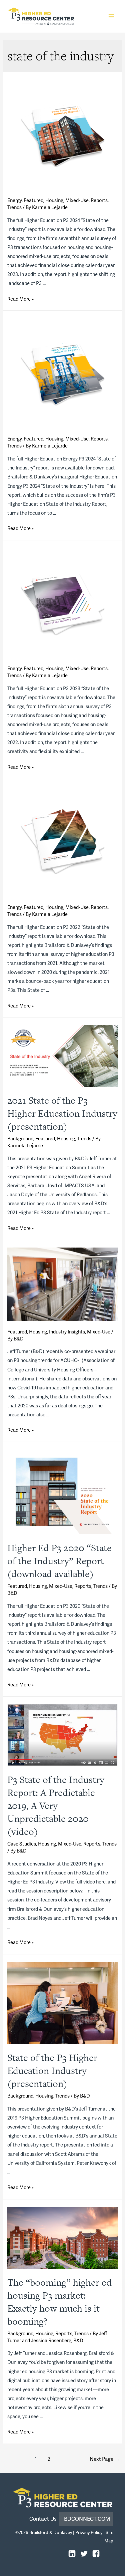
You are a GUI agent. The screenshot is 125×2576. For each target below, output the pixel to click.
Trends (14, 207)
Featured (33, 200)
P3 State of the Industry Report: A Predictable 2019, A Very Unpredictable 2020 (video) (56, 1806)
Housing (54, 200)
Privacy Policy (89, 2533)
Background (20, 1139)
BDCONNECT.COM (87, 2519)
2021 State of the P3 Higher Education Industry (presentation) (62, 1113)
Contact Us (44, 2519)
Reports (99, 200)
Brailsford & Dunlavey (51, 2533)
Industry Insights (67, 1332)
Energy (14, 200)
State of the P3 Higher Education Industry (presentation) (52, 2071)
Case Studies (22, 1844)
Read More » (20, 299)
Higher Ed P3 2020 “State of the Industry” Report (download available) (59, 1561)
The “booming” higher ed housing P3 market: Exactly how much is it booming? (59, 2302)
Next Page (105, 2459)
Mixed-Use (77, 200)
